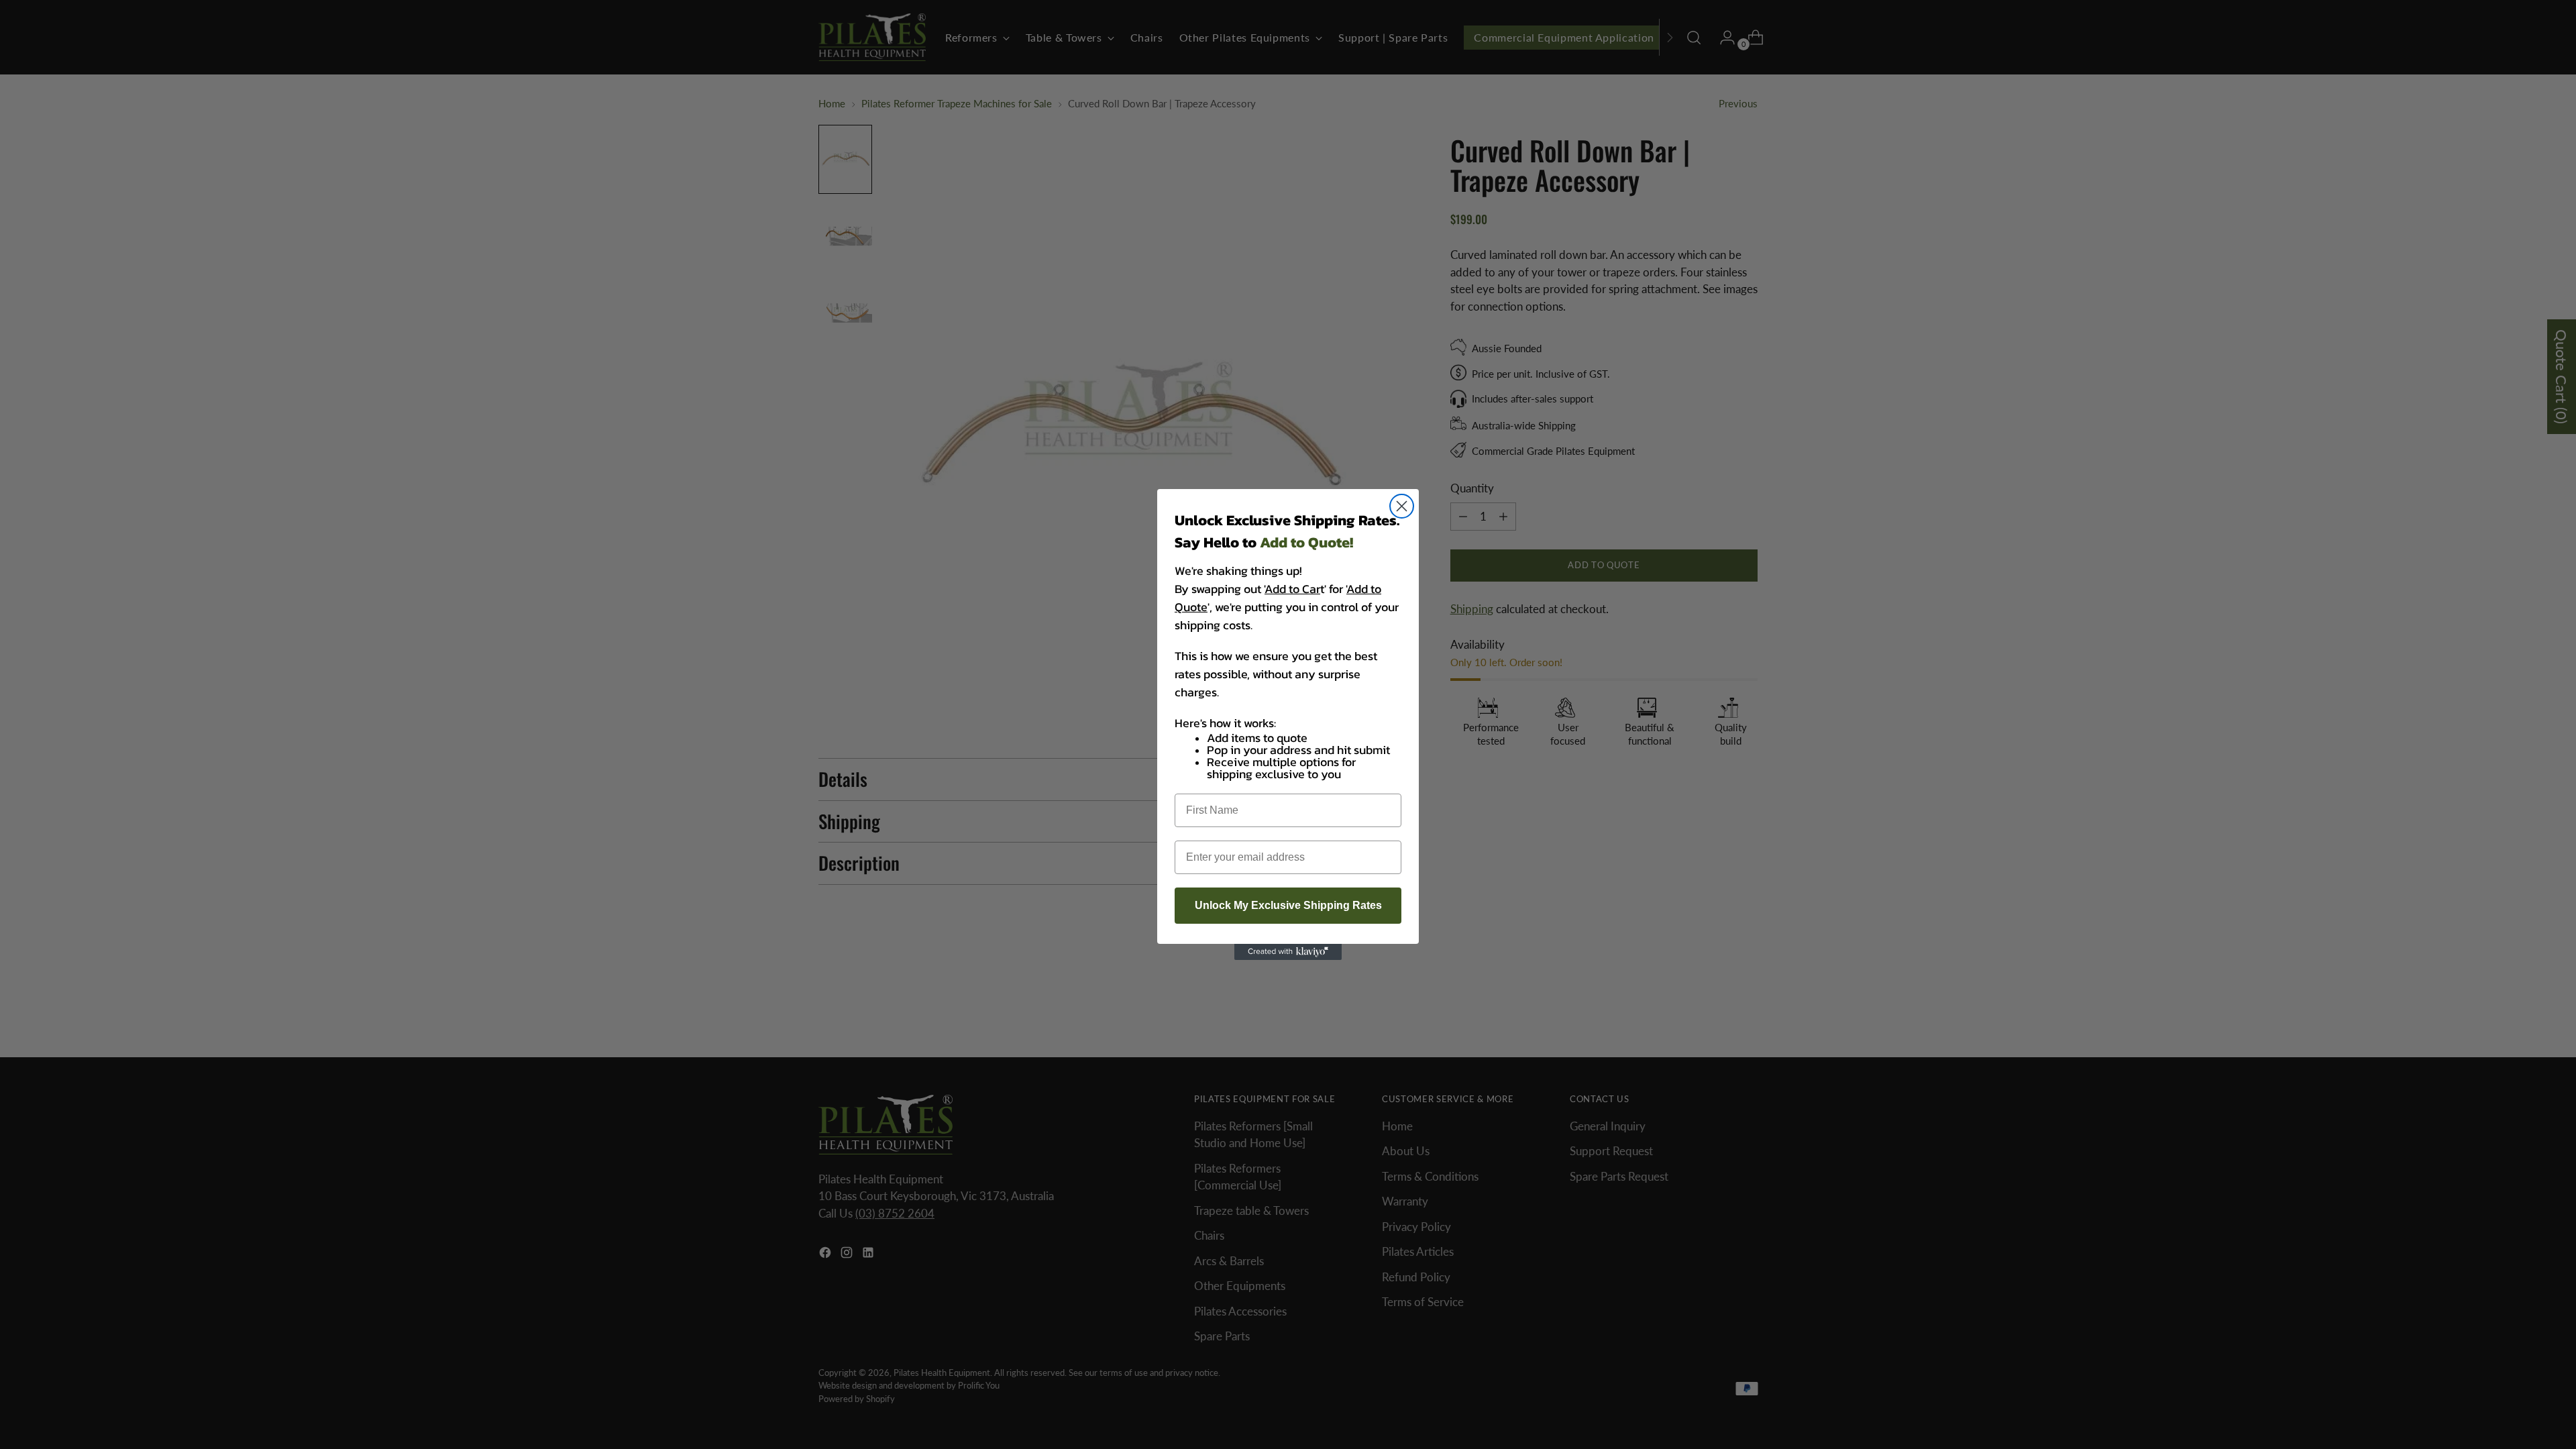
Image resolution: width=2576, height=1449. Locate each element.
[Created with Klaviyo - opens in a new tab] (1288, 952)
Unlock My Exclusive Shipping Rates (1288, 905)
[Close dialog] (1402, 506)
